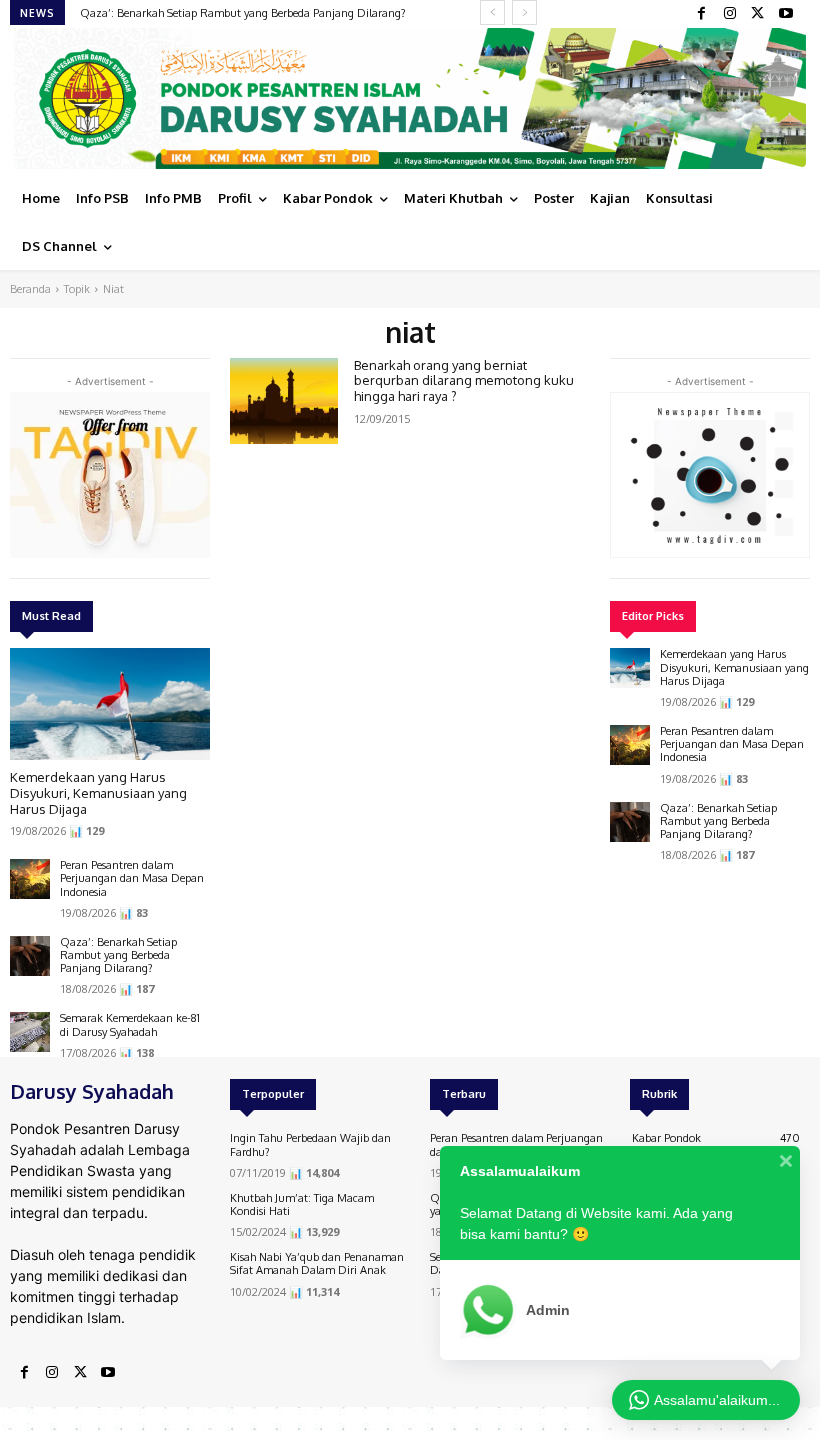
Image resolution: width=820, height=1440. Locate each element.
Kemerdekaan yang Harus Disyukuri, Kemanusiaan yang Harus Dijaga (98, 792)
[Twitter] (758, 14)
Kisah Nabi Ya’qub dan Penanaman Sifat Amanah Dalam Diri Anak (317, 1263)
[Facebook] (702, 14)
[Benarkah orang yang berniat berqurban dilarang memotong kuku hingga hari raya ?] (284, 401)
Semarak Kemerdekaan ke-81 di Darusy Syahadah (130, 1024)
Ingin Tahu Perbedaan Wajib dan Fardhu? (310, 1144)
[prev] (492, 12)
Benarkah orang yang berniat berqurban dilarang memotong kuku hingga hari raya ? (464, 380)
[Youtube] (786, 14)
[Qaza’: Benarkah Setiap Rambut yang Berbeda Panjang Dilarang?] (30, 956)
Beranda (30, 289)
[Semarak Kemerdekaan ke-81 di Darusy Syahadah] (30, 1032)
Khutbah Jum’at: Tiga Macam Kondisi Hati (302, 1204)
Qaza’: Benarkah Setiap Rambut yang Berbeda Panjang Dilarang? (243, 13)
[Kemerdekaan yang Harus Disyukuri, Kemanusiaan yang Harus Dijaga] (110, 704)
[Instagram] (730, 14)
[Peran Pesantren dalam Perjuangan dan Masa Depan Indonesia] (30, 879)
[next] (524, 12)
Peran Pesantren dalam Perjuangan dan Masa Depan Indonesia (132, 878)
